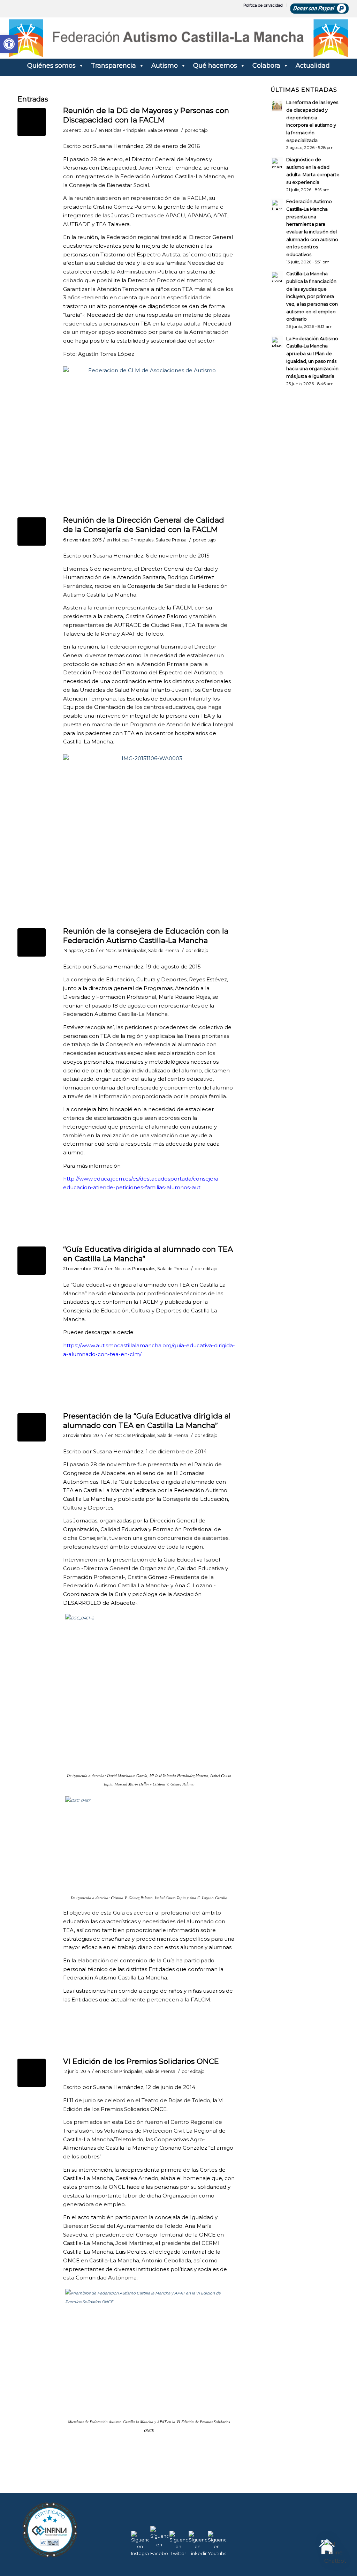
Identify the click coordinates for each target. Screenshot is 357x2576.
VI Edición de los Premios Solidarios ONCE (141, 2061)
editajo (201, 130)
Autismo (165, 66)
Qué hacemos (215, 66)
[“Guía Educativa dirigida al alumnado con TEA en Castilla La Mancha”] (32, 1261)
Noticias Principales (125, 130)
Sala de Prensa (163, 130)
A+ (322, 2555)
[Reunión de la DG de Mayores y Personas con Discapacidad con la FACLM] (32, 122)
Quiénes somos (51, 66)
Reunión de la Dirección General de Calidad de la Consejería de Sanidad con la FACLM (144, 525)
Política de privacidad (263, 5)
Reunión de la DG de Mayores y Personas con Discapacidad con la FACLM (146, 115)
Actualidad (313, 66)
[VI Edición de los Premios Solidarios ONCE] (32, 2073)
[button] (335, 2553)
